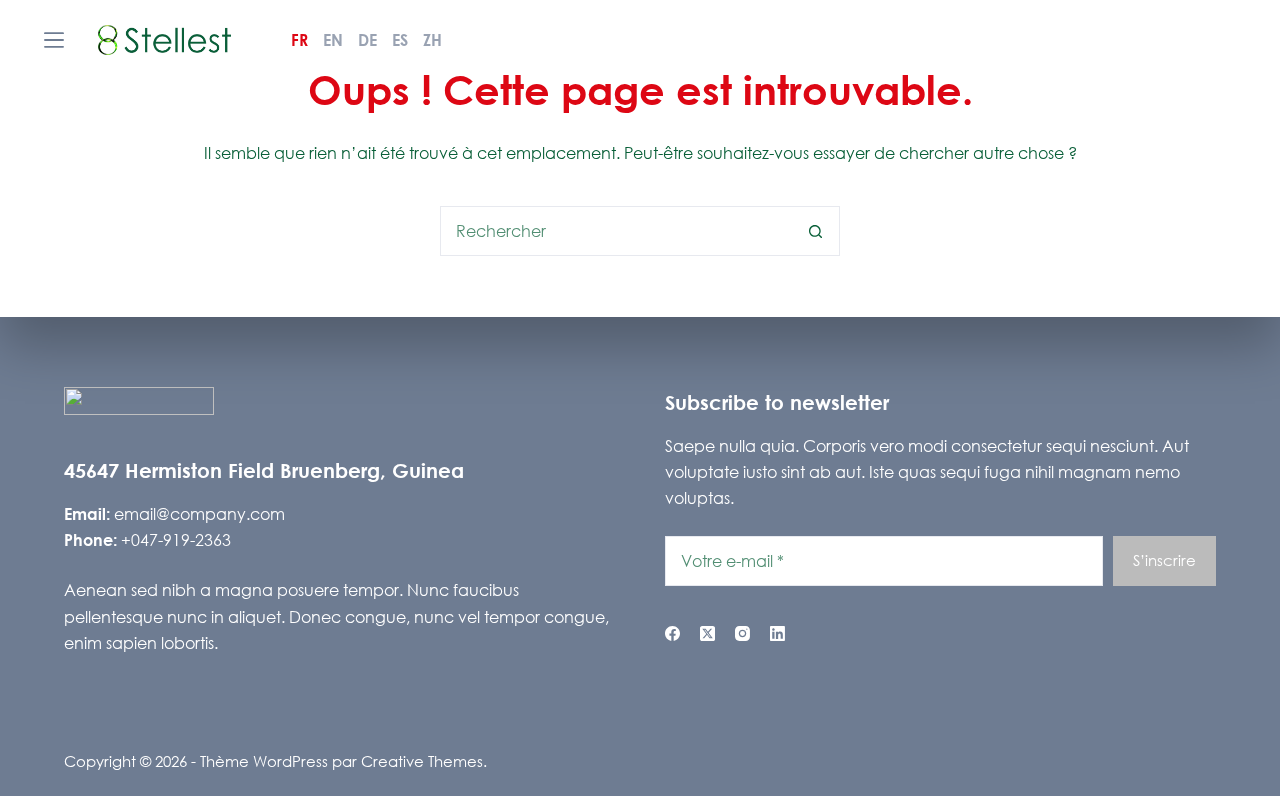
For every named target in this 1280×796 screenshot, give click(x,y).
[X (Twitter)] (707, 633)
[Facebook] (672, 633)
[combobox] (616, 231)
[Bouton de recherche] (815, 231)
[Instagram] (742, 633)
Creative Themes (422, 761)
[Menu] (54, 40)
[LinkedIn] (777, 633)
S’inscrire (1164, 560)
